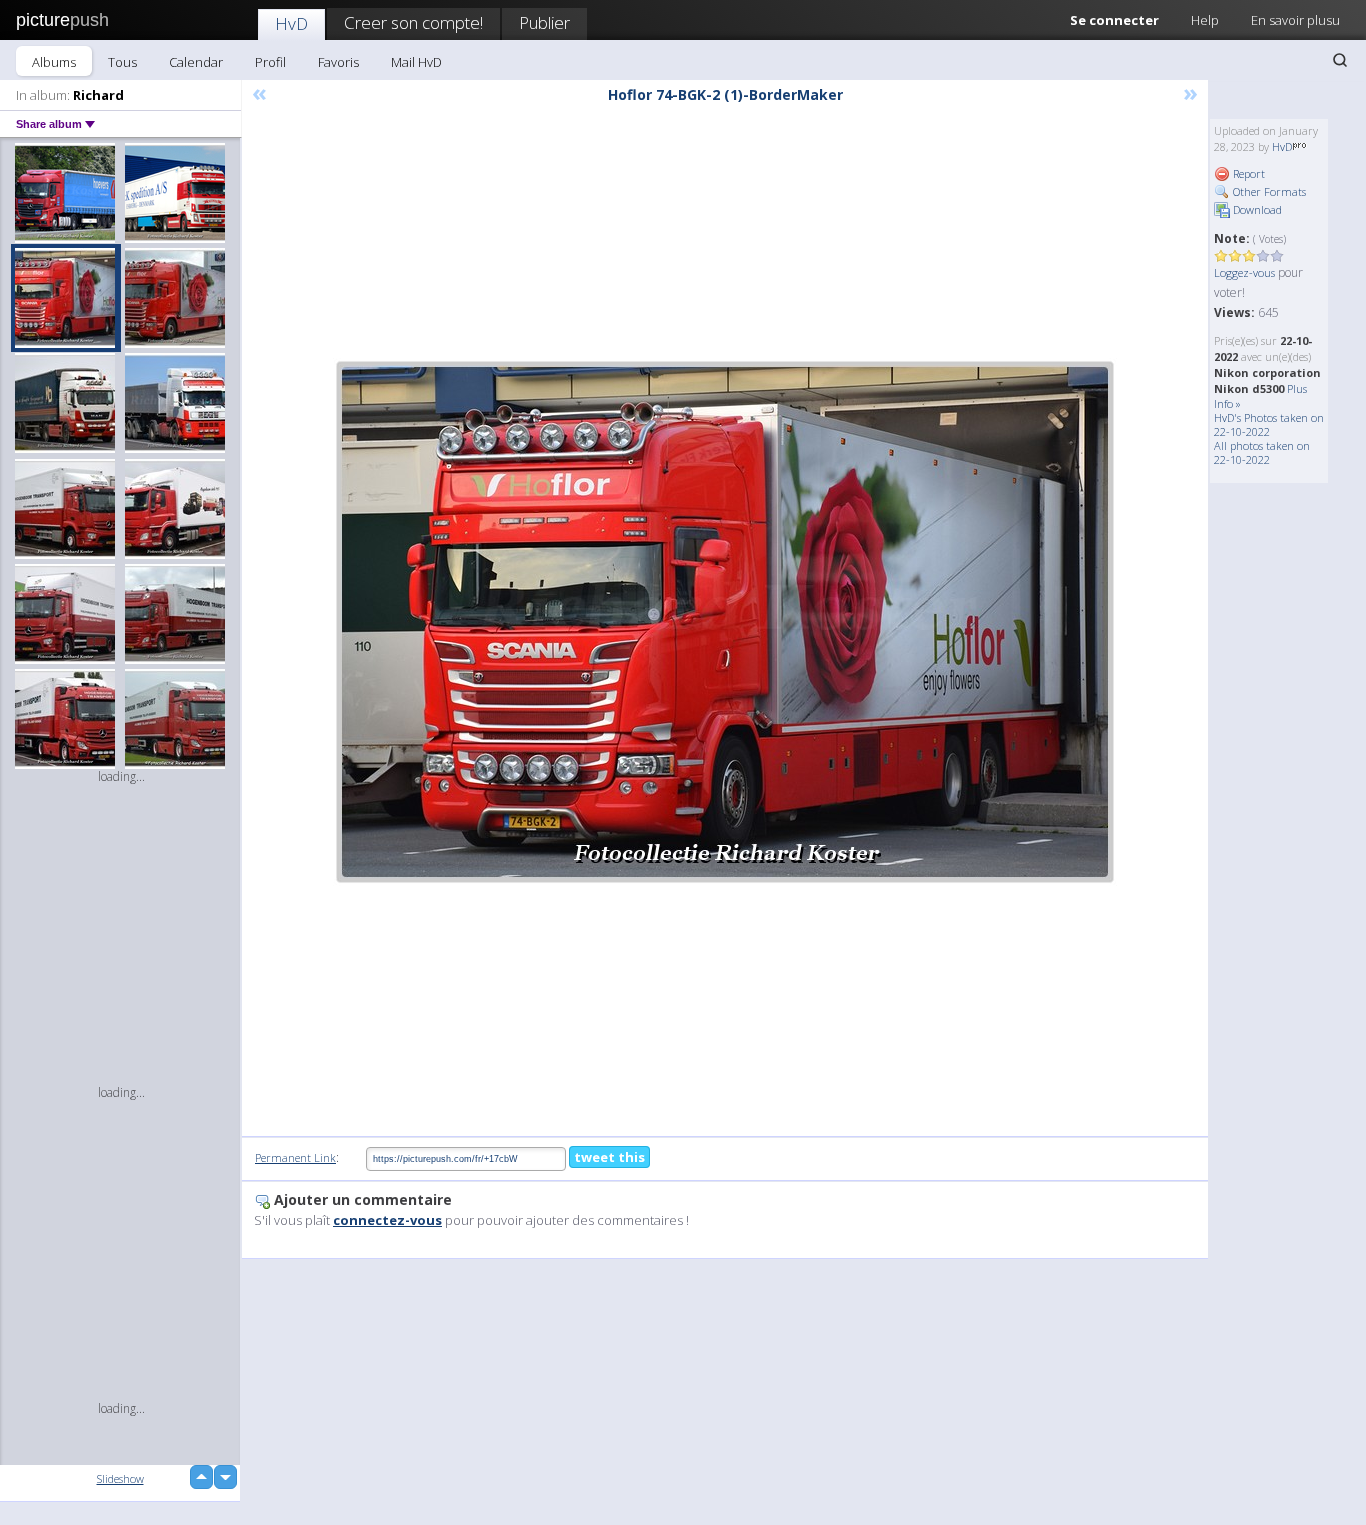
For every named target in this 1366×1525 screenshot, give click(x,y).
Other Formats (1268, 191)
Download (1256, 209)
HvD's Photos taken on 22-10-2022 (1269, 424)
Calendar (196, 62)
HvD (291, 23)
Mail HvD (416, 62)
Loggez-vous (1244, 272)
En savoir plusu (1295, 20)
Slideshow (120, 1478)
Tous (122, 62)
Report (1247, 173)
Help (1205, 20)
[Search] (1340, 60)
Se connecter (1114, 20)
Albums (54, 62)
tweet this (609, 1157)
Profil (270, 62)
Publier (544, 22)
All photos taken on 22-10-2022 (1262, 452)
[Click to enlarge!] (725, 622)
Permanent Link (295, 1157)
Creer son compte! (413, 22)
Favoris (338, 62)
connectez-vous (387, 1220)
